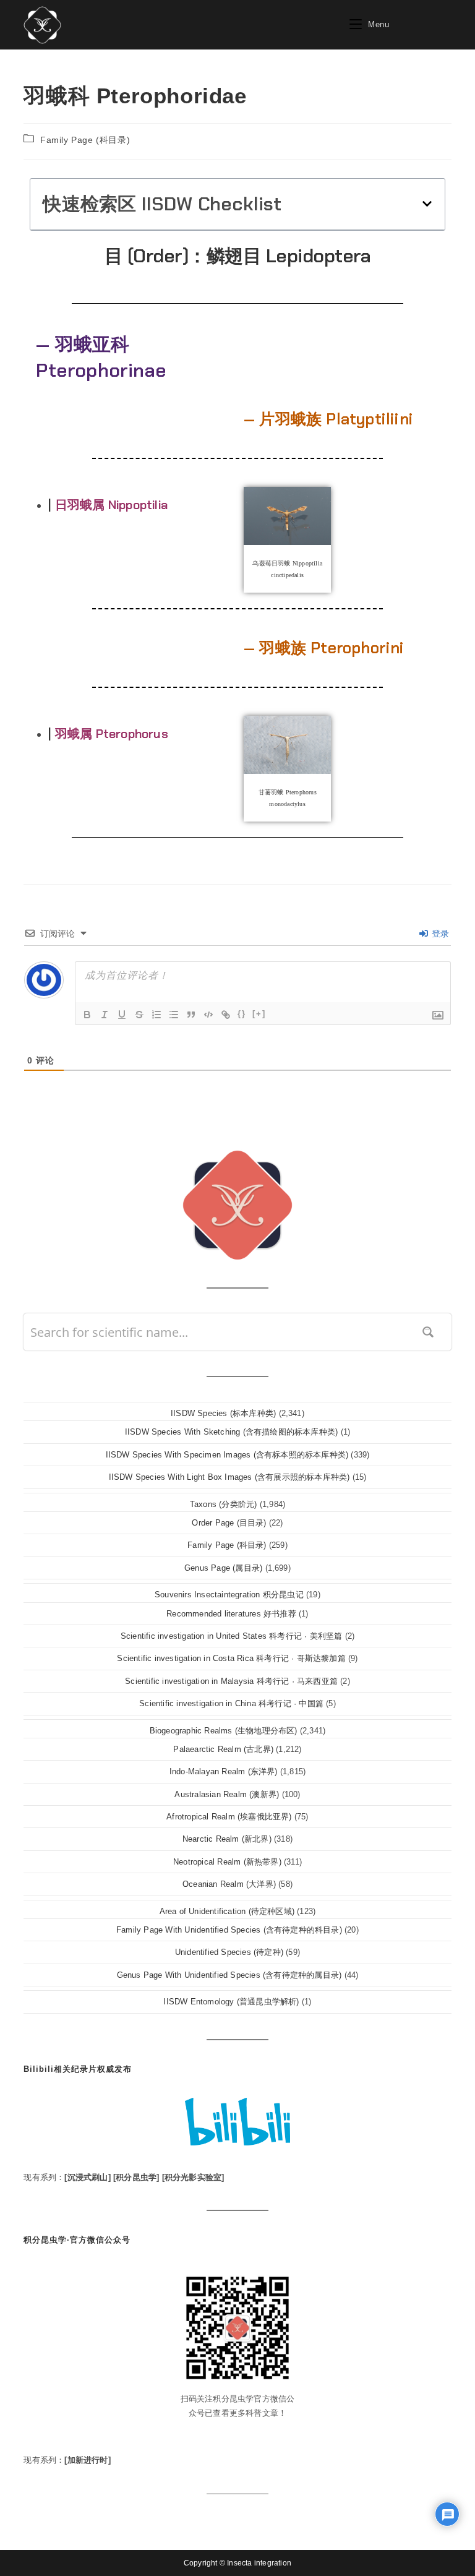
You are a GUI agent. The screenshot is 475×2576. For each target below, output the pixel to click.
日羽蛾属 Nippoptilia (111, 505)
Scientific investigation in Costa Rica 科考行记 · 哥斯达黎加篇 (231, 1658)
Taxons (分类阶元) (224, 1504)
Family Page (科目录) (85, 140)
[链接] (226, 1015)
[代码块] (208, 1015)
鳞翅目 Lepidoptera (289, 256)
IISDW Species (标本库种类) (223, 1413)
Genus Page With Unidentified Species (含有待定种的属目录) (229, 1975)
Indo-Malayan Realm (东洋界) (224, 1771)
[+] (259, 1014)
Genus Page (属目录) (223, 1568)
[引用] (191, 1015)
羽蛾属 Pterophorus (112, 734)
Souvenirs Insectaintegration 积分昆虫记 (229, 1595)
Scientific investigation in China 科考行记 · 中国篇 (231, 1703)
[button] (427, 204)
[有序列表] (156, 1015)
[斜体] (105, 1015)
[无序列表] (174, 1015)
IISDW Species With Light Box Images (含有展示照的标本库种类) (229, 1477)
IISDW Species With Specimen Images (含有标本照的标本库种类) (227, 1455)
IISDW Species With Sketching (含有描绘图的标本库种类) (231, 1432)
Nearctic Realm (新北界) (227, 1839)
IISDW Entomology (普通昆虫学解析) (231, 2002)
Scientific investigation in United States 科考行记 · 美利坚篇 (232, 1636)
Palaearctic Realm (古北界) (223, 1749)
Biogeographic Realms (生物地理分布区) (224, 1731)
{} (242, 1014)
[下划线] (122, 1015)
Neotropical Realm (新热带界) (227, 1862)
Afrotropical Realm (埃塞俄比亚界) (229, 1817)
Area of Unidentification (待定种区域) (227, 1911)
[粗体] (87, 1015)
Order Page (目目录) (229, 1523)
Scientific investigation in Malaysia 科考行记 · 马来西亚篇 (231, 1681)
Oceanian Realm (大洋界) (229, 1884)
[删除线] (139, 1015)
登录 (439, 934)
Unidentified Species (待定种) (229, 1952)
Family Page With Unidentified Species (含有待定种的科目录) (229, 1930)
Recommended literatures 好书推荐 (231, 1614)
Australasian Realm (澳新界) (227, 1794)
